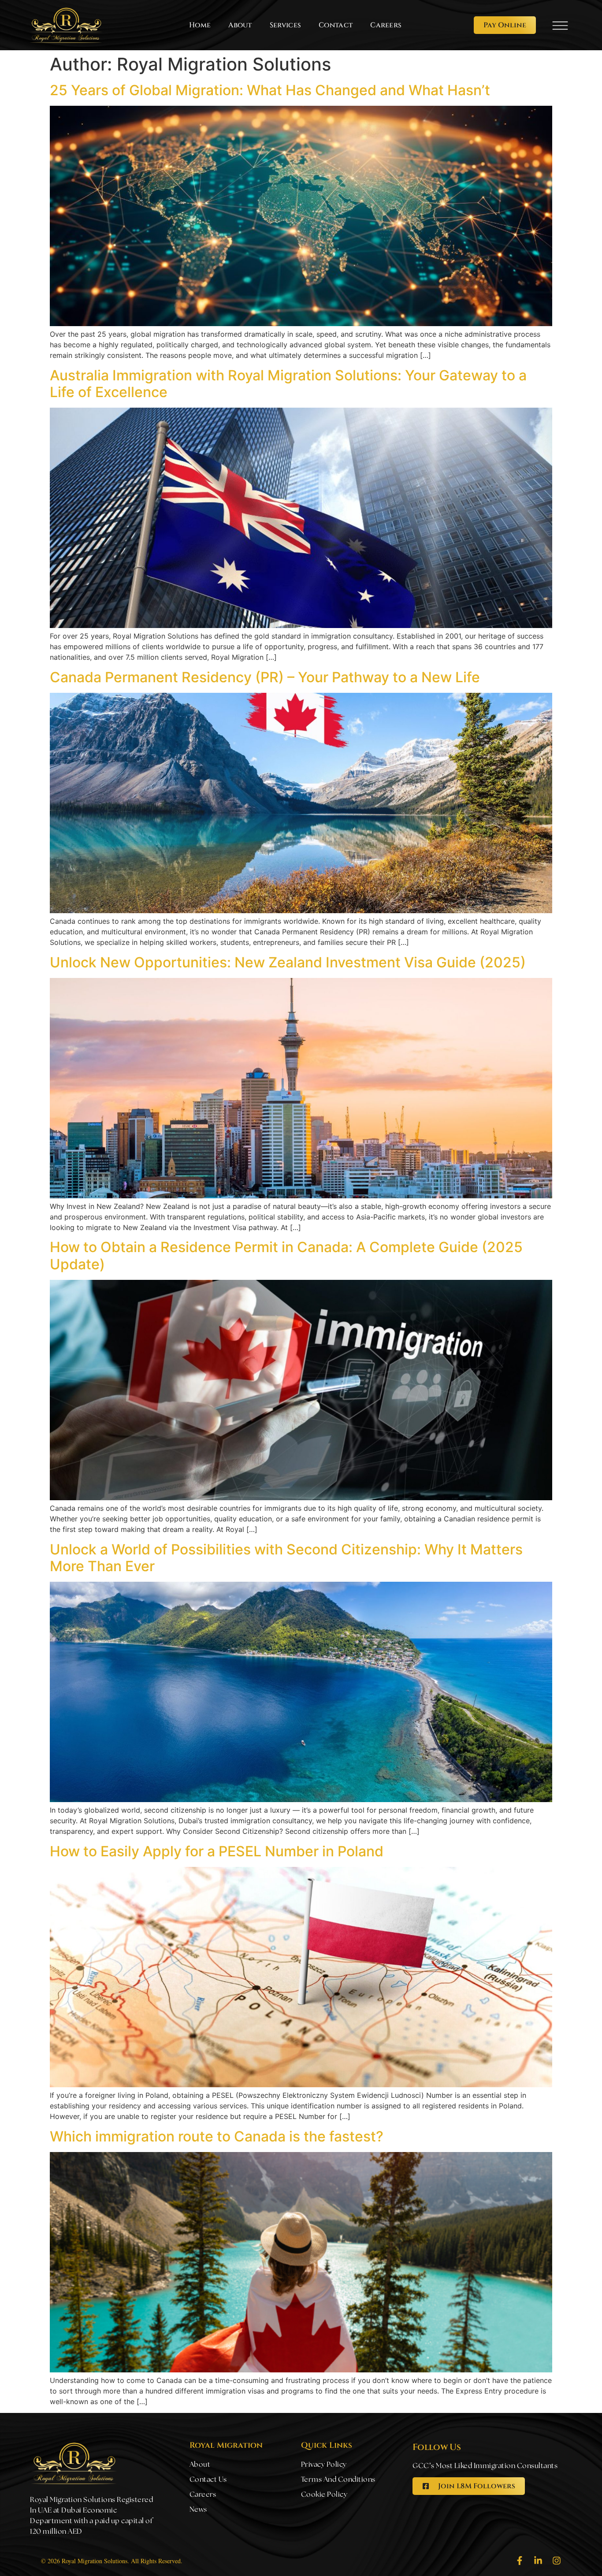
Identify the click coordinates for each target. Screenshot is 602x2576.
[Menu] (560, 26)
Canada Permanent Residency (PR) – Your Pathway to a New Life (265, 677)
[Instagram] (557, 2561)
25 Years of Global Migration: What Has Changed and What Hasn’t (270, 90)
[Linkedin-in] (538, 2561)
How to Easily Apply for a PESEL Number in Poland (217, 1851)
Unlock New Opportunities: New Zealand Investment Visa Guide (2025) (288, 962)
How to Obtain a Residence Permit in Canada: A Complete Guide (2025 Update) (286, 1255)
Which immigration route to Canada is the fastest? (217, 2136)
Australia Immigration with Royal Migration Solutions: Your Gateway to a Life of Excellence (288, 384)
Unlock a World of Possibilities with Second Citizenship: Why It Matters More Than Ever (286, 1558)
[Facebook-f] (520, 2561)
